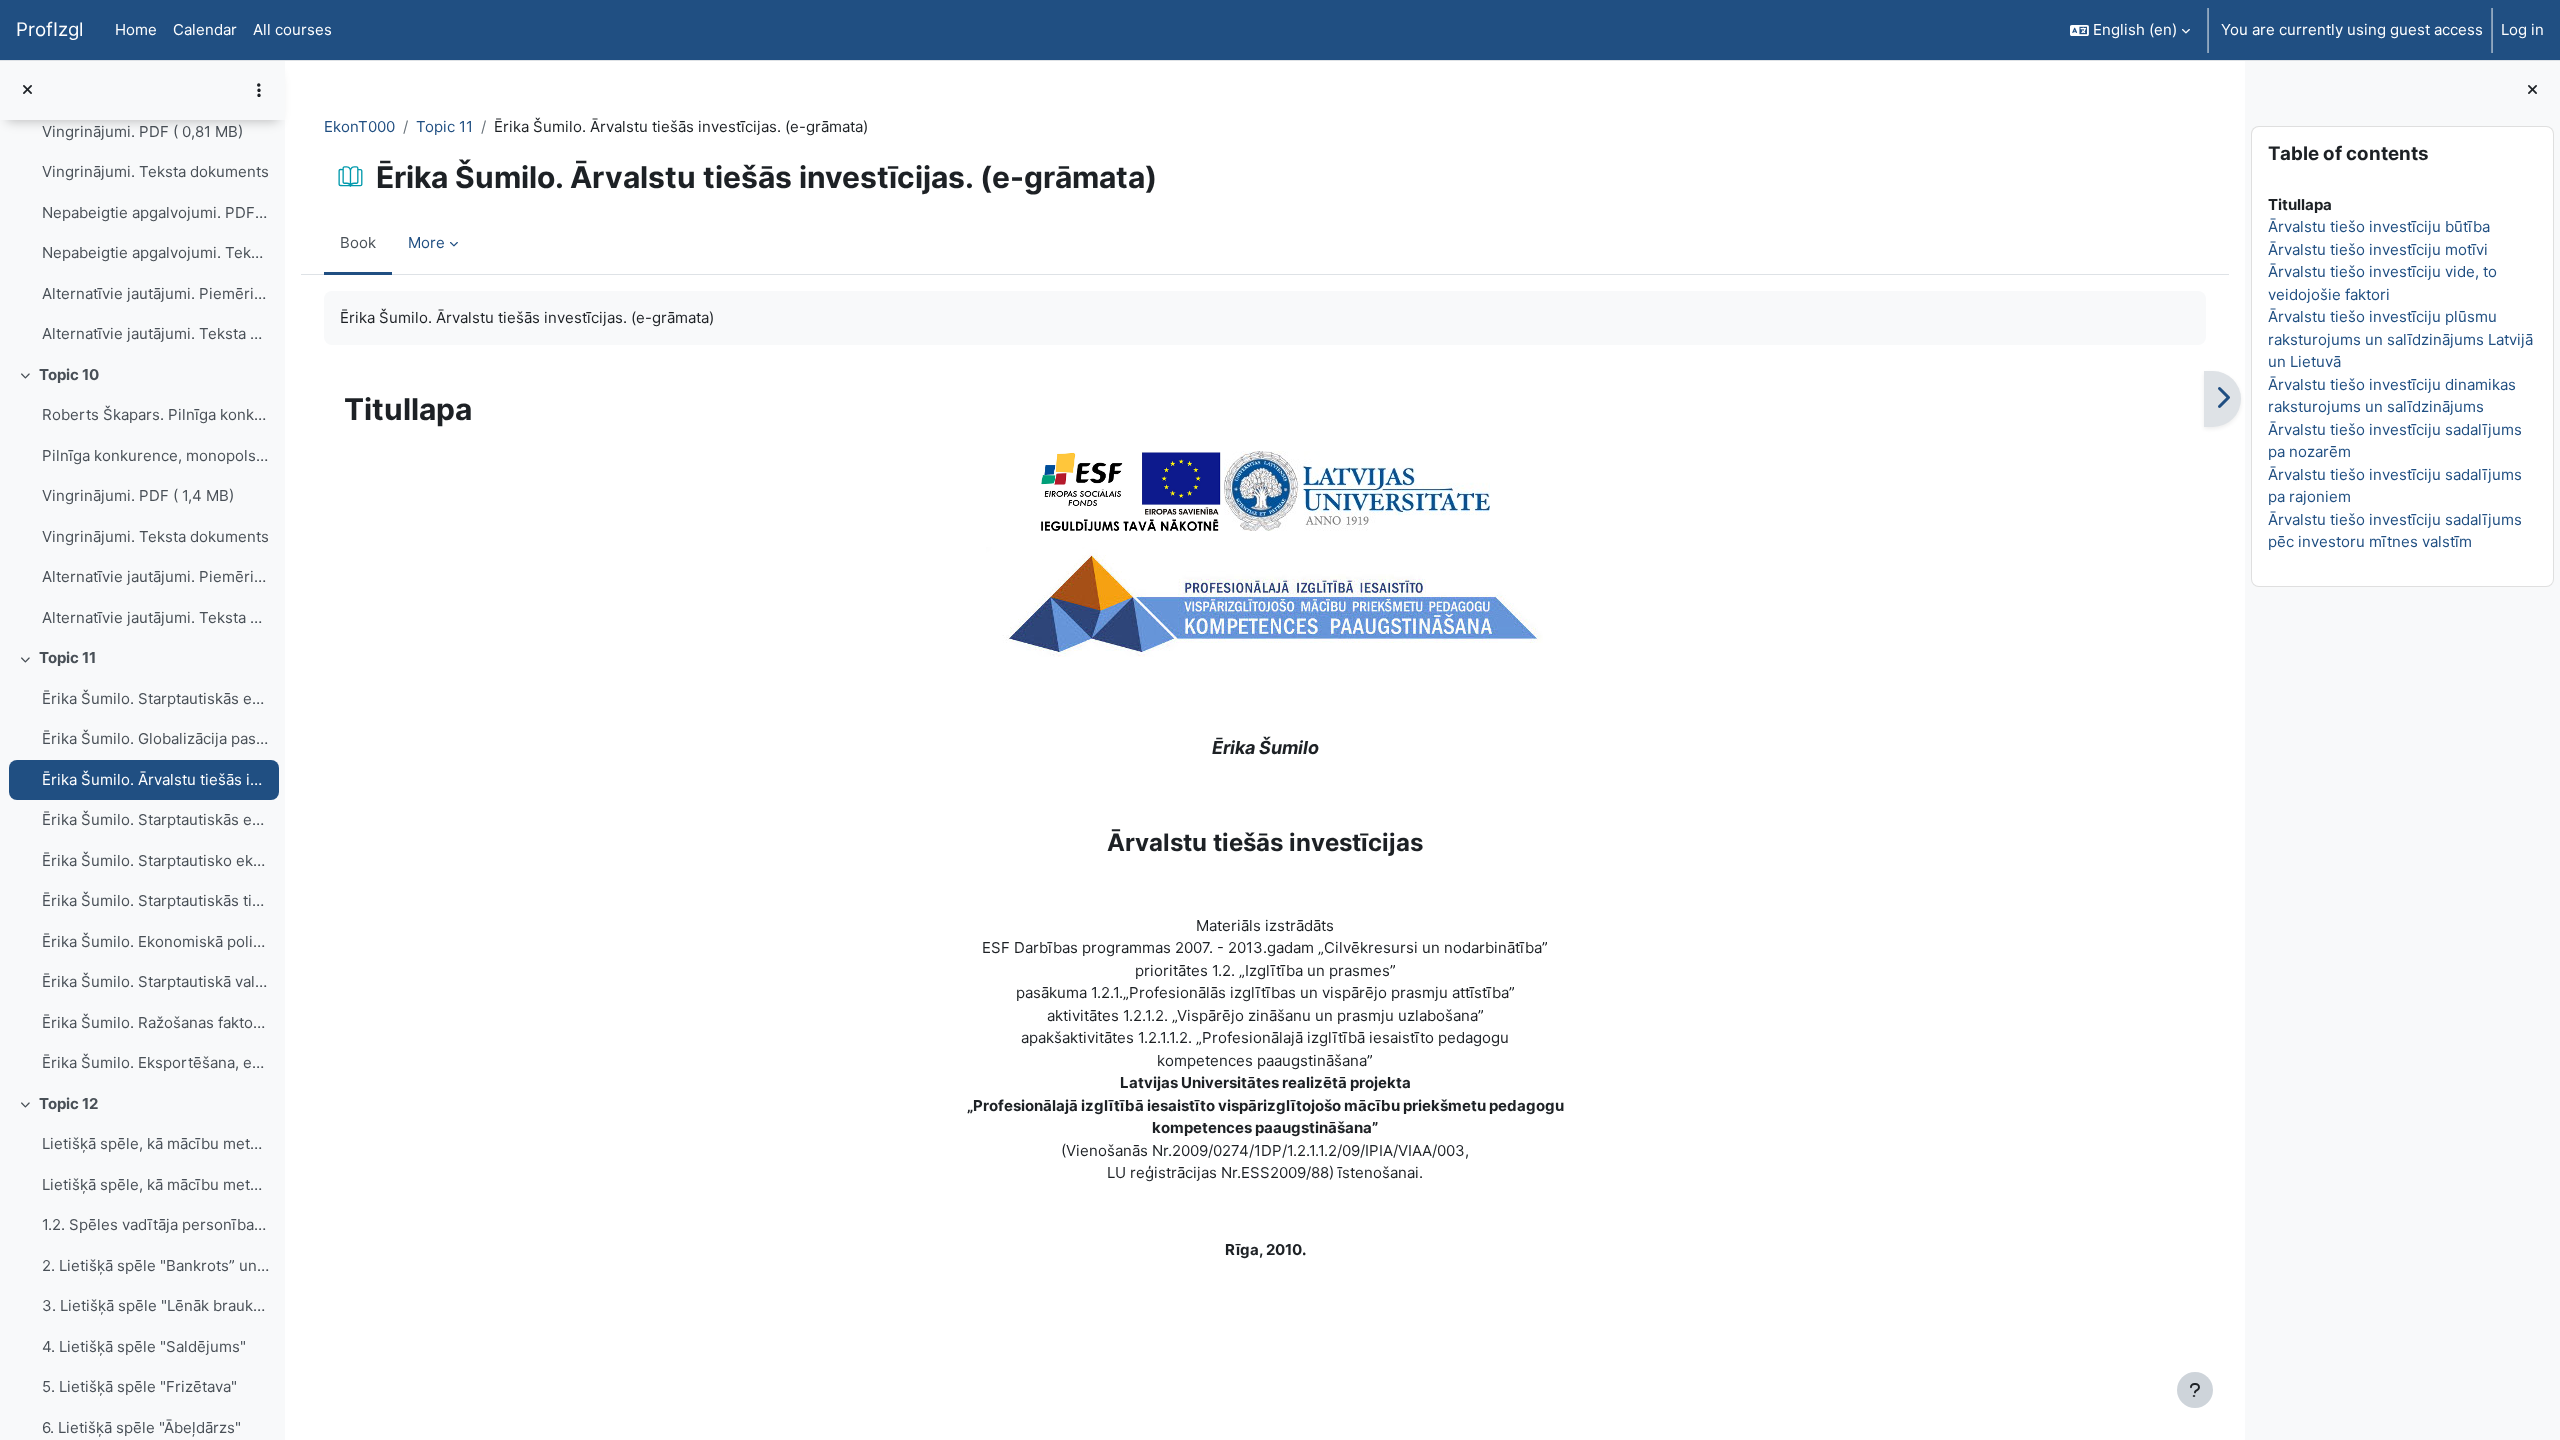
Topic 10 (69, 374)
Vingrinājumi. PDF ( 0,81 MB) (142, 131)
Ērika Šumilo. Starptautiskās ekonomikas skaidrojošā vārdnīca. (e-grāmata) (155, 698)
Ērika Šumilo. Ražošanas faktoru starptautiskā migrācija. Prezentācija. (155, 1022)
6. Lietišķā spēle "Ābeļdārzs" (141, 1427)
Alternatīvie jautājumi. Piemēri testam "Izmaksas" (155, 293)
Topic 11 (67, 657)
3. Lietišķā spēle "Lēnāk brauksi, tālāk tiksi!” (155, 1305)
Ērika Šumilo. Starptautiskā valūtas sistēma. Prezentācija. (155, 981)
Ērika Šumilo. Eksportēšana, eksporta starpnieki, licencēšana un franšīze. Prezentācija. (155, 1062)
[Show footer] (2195, 1390)
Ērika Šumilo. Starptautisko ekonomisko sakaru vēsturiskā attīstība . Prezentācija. (155, 860)
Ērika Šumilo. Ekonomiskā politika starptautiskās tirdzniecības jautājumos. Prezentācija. (155, 941)
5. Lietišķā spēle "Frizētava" (139, 1386)
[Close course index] (27, 90)
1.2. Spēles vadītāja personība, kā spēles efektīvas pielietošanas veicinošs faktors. (155, 1224)
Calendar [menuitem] (205, 29)
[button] (2130, 30)
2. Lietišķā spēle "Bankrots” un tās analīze (155, 1265)
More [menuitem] (426, 242)
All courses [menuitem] (292, 29)
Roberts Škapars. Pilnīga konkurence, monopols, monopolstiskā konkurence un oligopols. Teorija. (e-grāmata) (155, 414)
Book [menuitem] (358, 242)
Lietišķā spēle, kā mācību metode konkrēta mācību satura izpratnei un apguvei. (155, 1184)
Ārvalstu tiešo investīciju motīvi (2378, 249)
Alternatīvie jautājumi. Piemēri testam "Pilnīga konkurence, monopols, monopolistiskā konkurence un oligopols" (155, 576)
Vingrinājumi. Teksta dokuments (155, 171)
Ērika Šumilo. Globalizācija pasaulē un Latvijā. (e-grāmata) (155, 738)
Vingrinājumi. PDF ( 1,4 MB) (138, 495)
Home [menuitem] (136, 29)
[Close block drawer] (2532, 90)
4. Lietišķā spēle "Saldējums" (144, 1346)
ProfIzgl (49, 29)
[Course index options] (259, 90)
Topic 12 (68, 1103)
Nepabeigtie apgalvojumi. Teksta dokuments (155, 252)
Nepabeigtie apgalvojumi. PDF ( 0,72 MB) (155, 212)
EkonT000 (359, 126)
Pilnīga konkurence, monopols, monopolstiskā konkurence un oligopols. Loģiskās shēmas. (155, 455)
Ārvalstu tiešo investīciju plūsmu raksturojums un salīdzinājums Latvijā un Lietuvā (2400, 339)
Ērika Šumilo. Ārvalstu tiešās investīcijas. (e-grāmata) (155, 779)
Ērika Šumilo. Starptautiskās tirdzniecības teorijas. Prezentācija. (155, 900)
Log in (2522, 29)
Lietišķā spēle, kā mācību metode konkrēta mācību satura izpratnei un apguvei (155, 1143)
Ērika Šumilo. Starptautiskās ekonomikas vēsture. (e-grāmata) (155, 819)
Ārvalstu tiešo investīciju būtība (2379, 226)
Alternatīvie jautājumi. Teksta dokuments (155, 333)
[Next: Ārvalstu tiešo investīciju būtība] (2222, 399)
